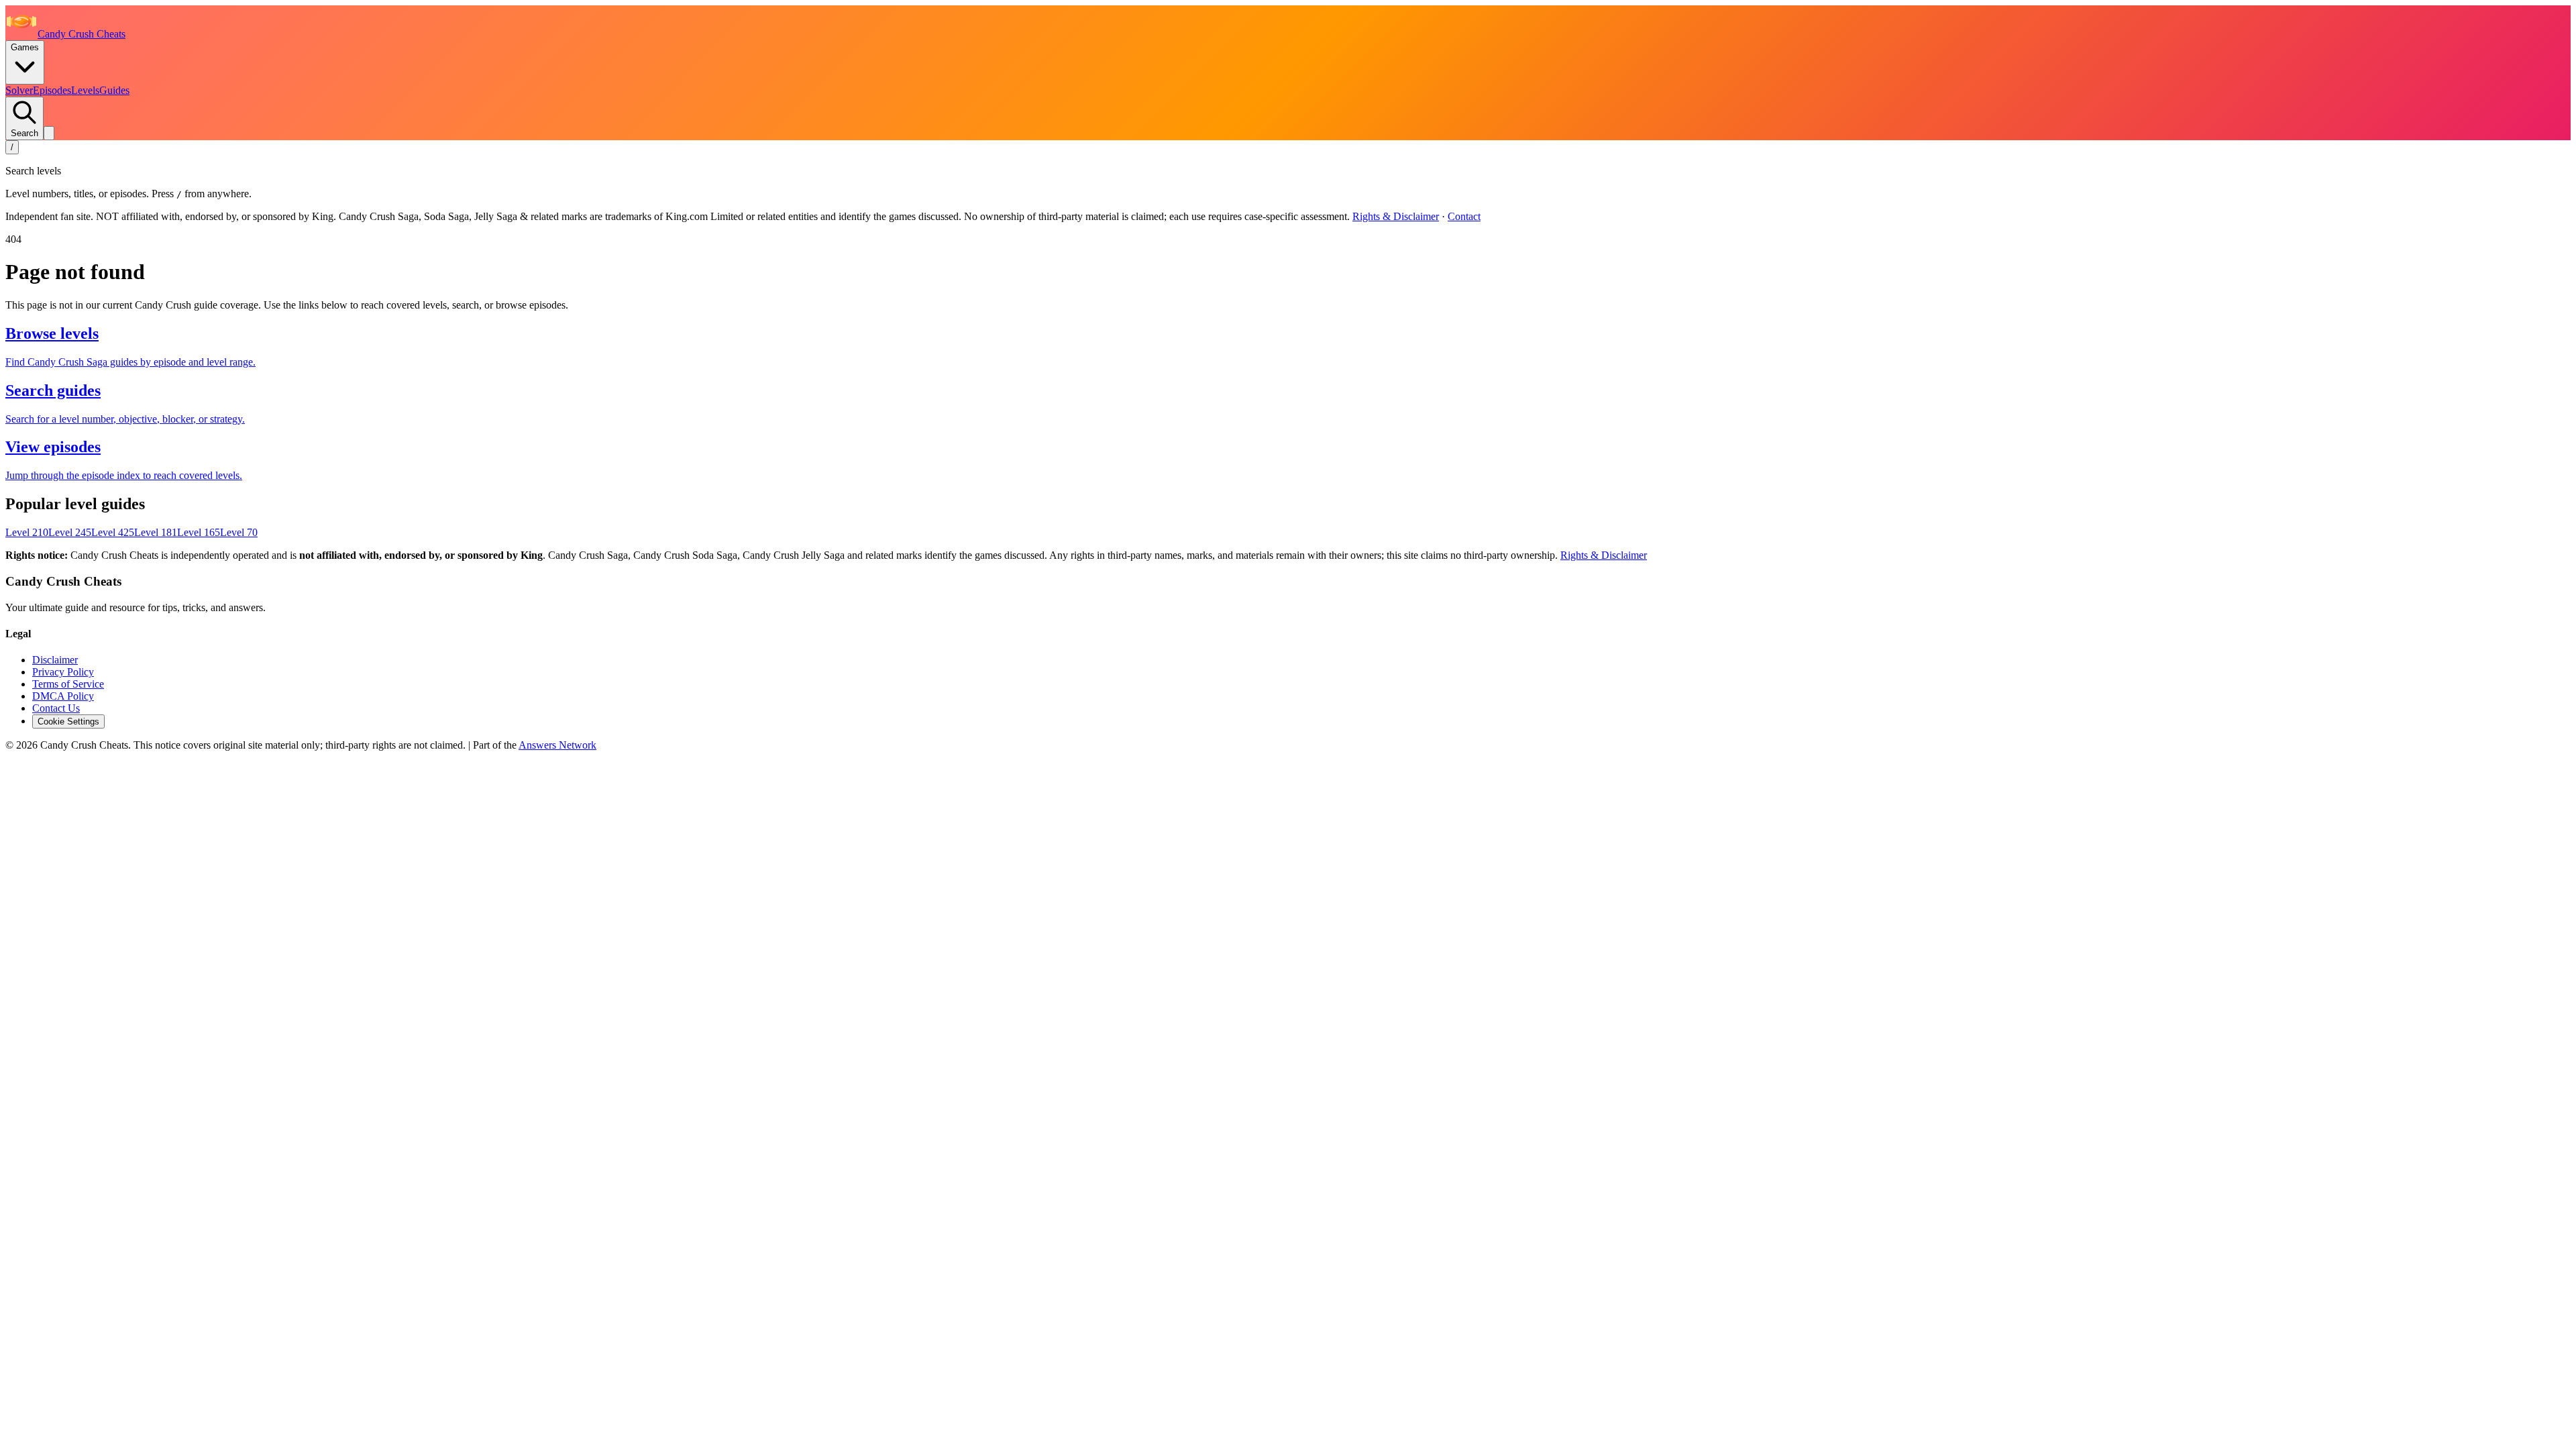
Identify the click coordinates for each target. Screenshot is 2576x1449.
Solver (19, 90)
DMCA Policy (63, 696)
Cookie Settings (68, 721)
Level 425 (113, 532)
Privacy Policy (63, 672)
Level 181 (156, 532)
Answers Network (557, 745)
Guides (114, 90)
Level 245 (70, 532)
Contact (1464, 216)
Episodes (52, 90)
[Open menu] (49, 133)
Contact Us (56, 708)
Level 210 (27, 532)
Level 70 (239, 532)
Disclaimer (55, 660)
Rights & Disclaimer (1396, 216)
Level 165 (199, 532)
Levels (85, 90)
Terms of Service (68, 684)
